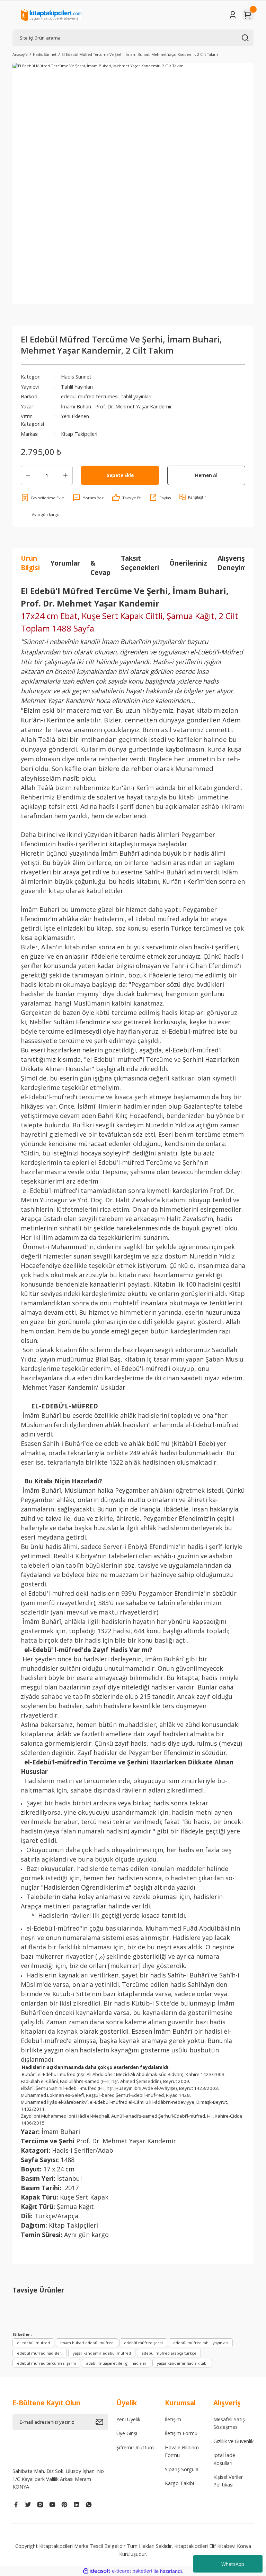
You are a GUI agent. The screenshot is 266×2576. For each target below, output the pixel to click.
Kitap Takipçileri (79, 434)
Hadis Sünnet (76, 377)
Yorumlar (65, 563)
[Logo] (51, 15)
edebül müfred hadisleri (40, 2353)
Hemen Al (206, 475)
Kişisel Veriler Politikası (228, 2481)
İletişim (173, 2419)
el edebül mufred (33, 2343)
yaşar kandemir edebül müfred (102, 2353)
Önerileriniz (188, 563)
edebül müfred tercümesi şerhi (46, 2363)
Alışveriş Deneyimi (233, 563)
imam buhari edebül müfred (87, 2343)
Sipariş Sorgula (182, 2469)
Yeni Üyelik (128, 2419)
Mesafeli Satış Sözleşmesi (229, 2423)
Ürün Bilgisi (30, 563)
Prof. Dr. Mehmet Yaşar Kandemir (134, 406)
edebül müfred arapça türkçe (169, 2353)
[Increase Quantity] (65, 475)
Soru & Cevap (100, 563)
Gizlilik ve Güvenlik (233, 2441)
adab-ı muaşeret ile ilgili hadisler (116, 2363)
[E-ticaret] (132, 2571)
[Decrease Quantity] (28, 475)
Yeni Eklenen (75, 416)
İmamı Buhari (77, 406)
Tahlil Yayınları (77, 387)
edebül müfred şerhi (143, 2343)
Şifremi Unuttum (135, 2447)
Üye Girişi (127, 2433)
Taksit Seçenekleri (140, 563)
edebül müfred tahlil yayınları (201, 2343)
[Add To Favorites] (42, 498)
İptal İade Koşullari (224, 2459)
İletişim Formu (181, 2433)
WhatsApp (233, 2564)
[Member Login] (233, 15)
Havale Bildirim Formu (182, 2451)
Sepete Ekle (120, 475)
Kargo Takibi (179, 2483)
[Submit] (102, 2422)
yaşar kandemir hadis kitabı (182, 2363)
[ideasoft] (97, 2571)
